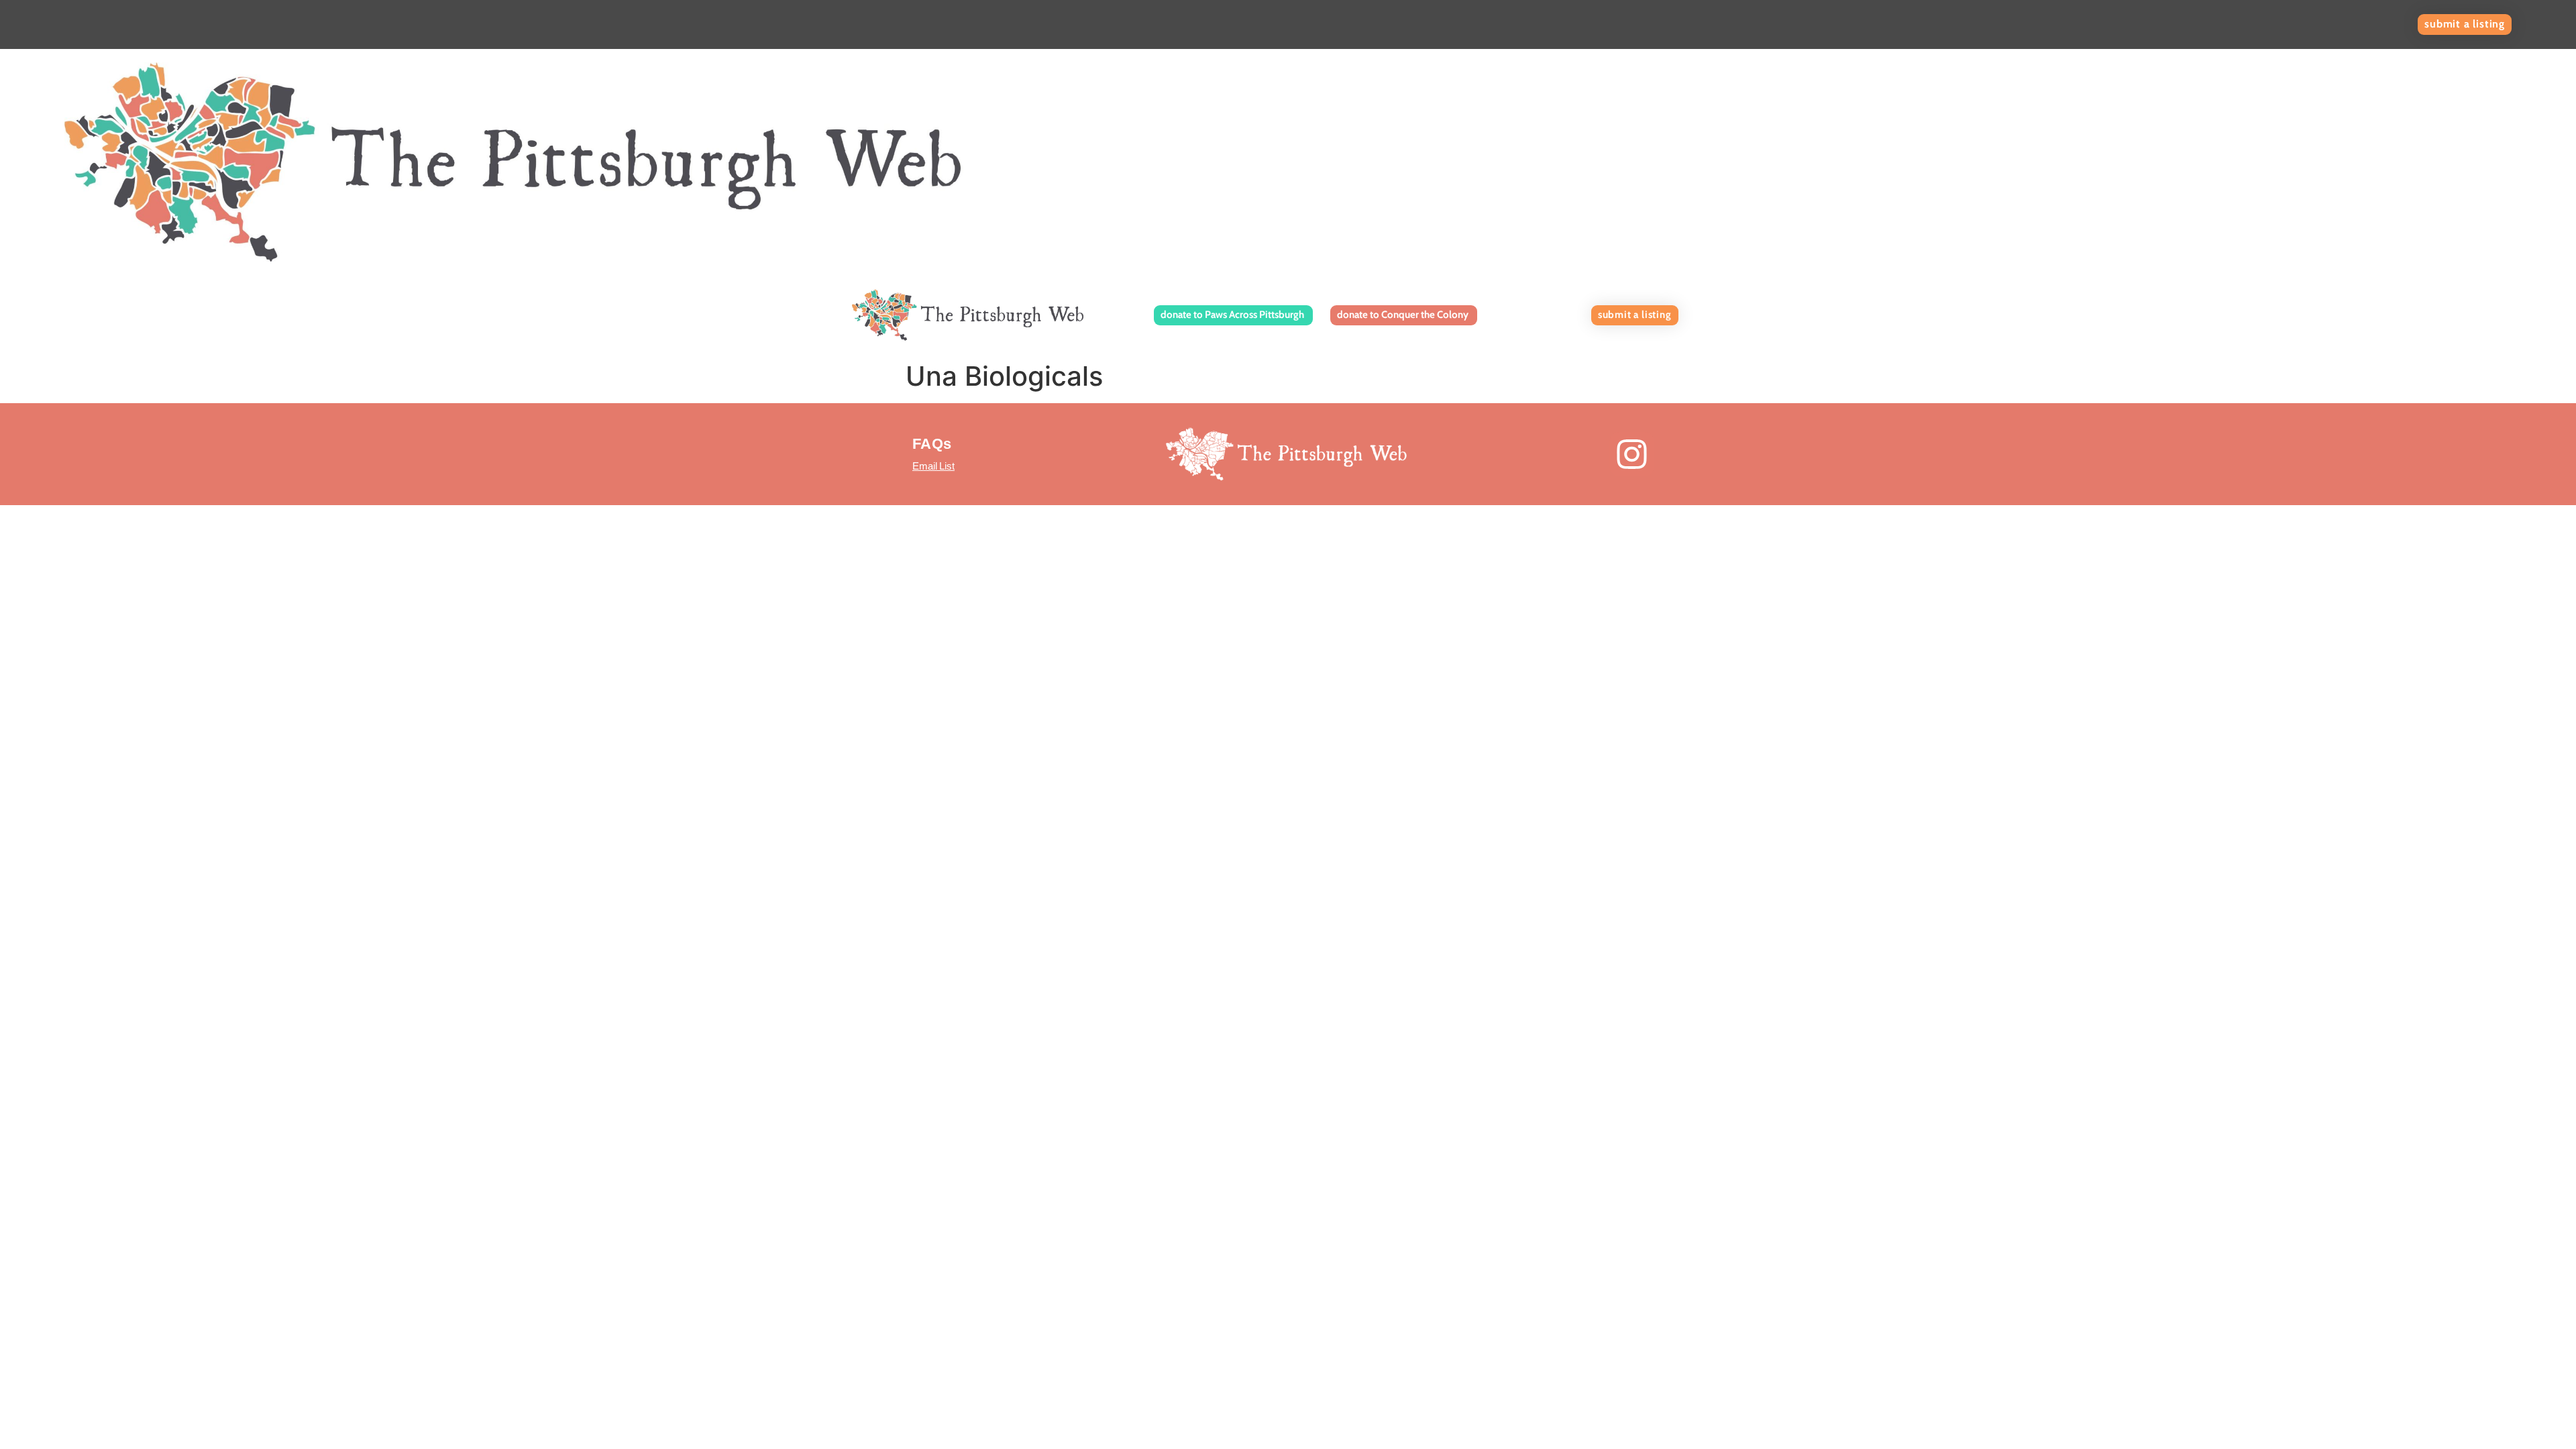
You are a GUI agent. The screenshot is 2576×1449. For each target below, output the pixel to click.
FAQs (932, 444)
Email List (933, 466)
